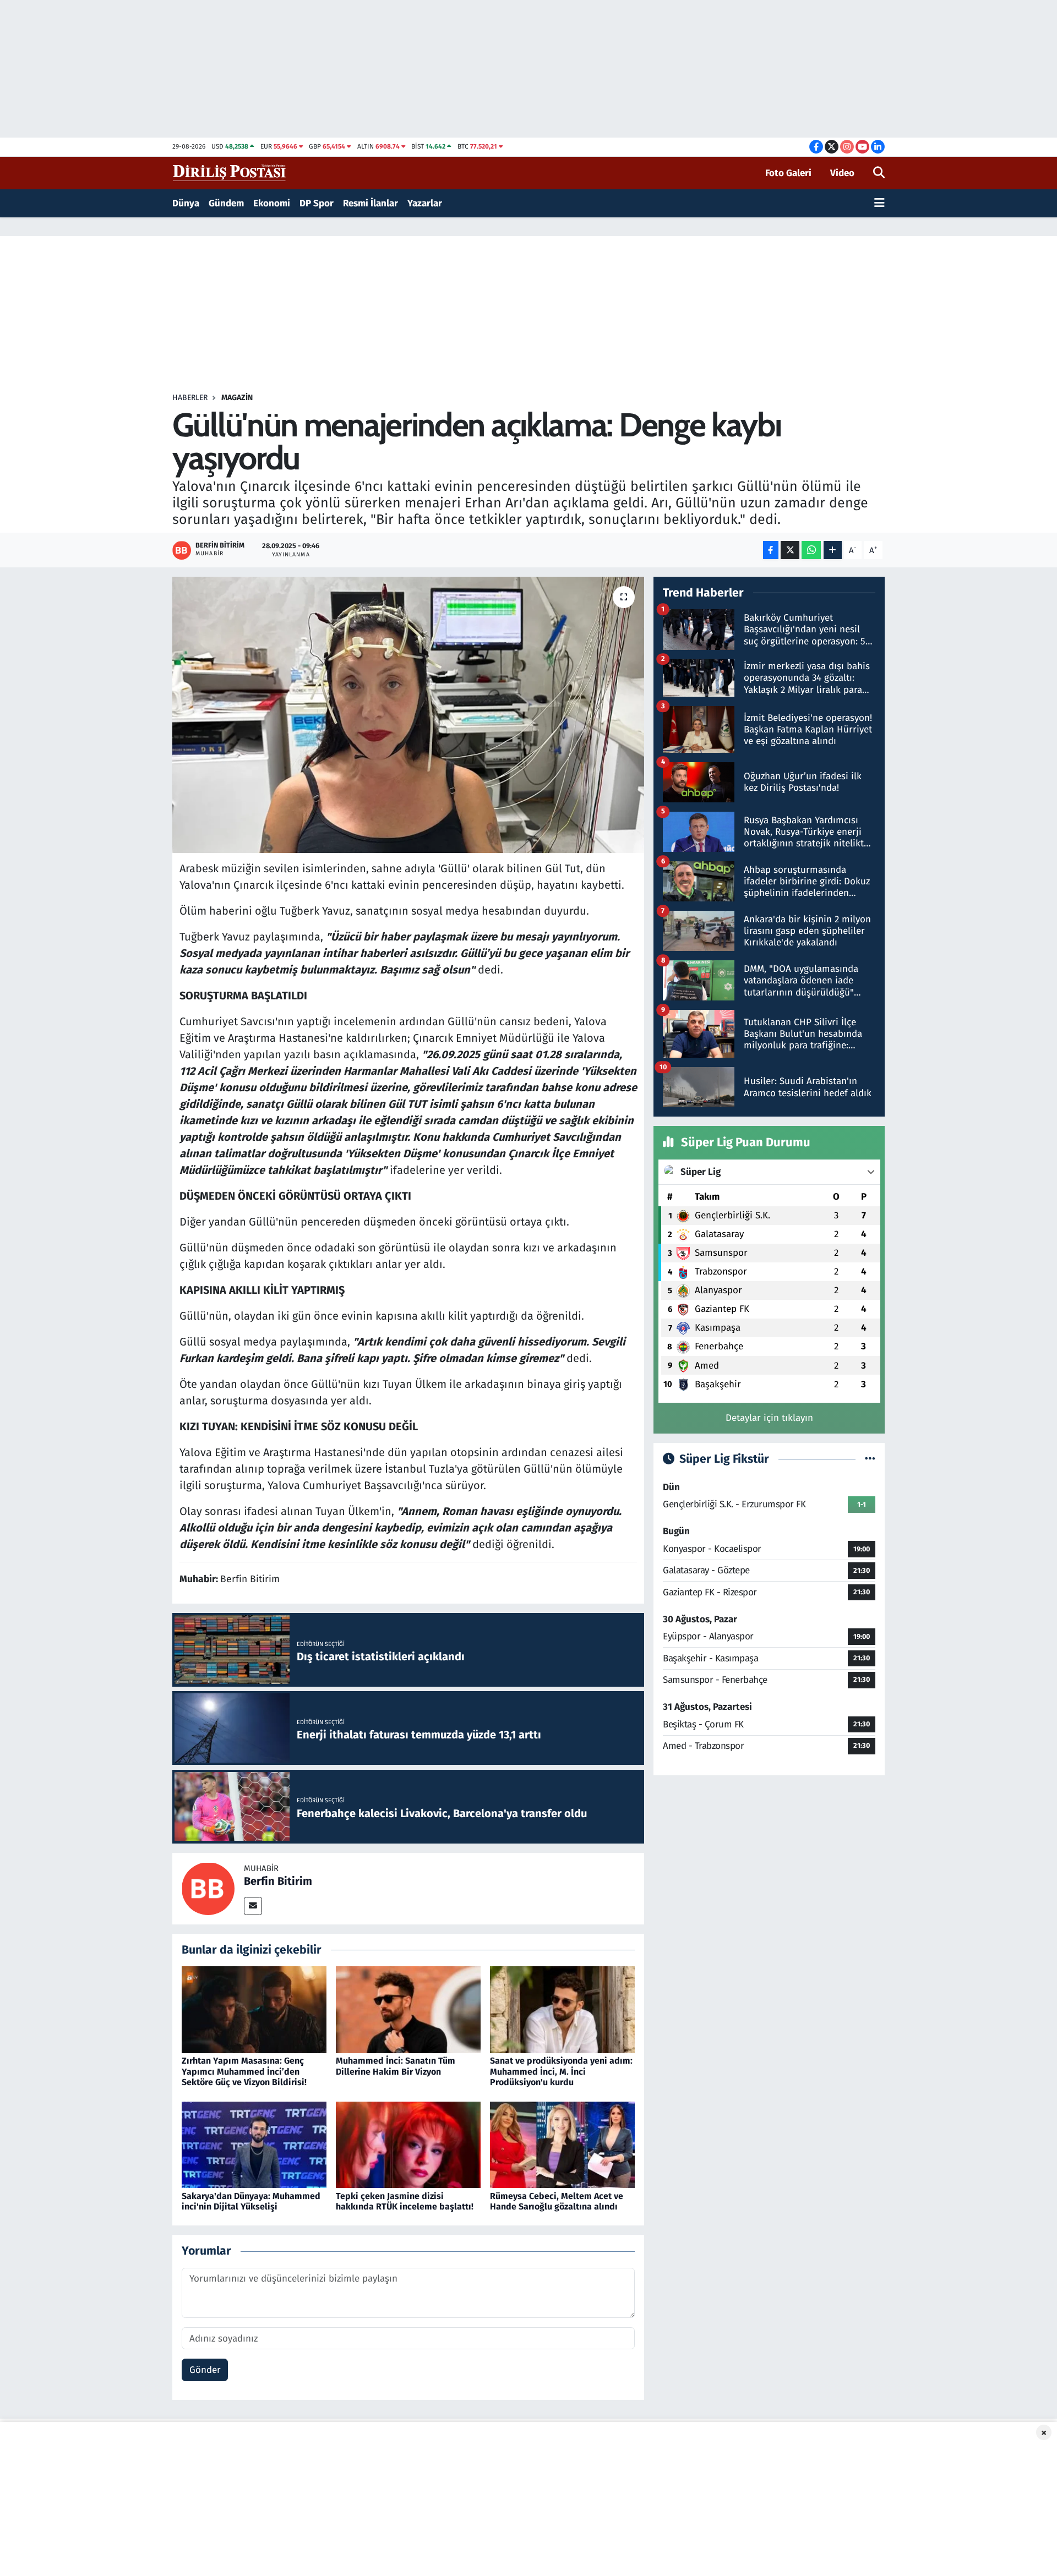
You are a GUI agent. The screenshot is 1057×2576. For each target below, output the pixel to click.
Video (842, 173)
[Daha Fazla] (833, 550)
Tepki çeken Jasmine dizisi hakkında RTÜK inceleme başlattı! (405, 2201)
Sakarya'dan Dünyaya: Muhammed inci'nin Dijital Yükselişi (251, 2201)
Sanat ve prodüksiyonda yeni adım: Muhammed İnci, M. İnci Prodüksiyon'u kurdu (561, 2071)
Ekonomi (272, 203)
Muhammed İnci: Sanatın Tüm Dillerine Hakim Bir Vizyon (396, 2066)
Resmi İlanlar (371, 203)
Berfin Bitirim (278, 1881)
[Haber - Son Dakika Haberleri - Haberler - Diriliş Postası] (230, 173)
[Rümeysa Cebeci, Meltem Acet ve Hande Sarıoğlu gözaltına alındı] (562, 2144)
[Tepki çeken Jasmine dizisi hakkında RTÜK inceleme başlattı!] (408, 2144)
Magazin (237, 398)
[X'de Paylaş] (790, 550)
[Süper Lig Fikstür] (870, 1459)
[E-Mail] (253, 1906)
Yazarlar (425, 203)
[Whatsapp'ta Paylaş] (811, 550)
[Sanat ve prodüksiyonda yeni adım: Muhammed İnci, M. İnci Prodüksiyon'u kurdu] (562, 2009)
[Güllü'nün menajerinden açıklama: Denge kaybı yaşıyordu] (408, 715)
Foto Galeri (788, 173)
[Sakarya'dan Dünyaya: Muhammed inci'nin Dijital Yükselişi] (254, 2144)
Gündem (226, 203)
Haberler (190, 398)
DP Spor (317, 203)
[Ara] (879, 173)
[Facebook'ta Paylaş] (771, 550)
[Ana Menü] (879, 204)
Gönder (205, 2370)
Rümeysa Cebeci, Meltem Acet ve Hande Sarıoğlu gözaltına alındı (557, 2201)
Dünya (186, 203)
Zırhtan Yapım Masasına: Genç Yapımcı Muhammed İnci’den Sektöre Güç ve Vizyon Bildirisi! (244, 2071)
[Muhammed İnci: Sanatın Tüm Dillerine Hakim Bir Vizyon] (408, 2009)
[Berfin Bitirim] (208, 1888)
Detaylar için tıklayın (769, 1418)
